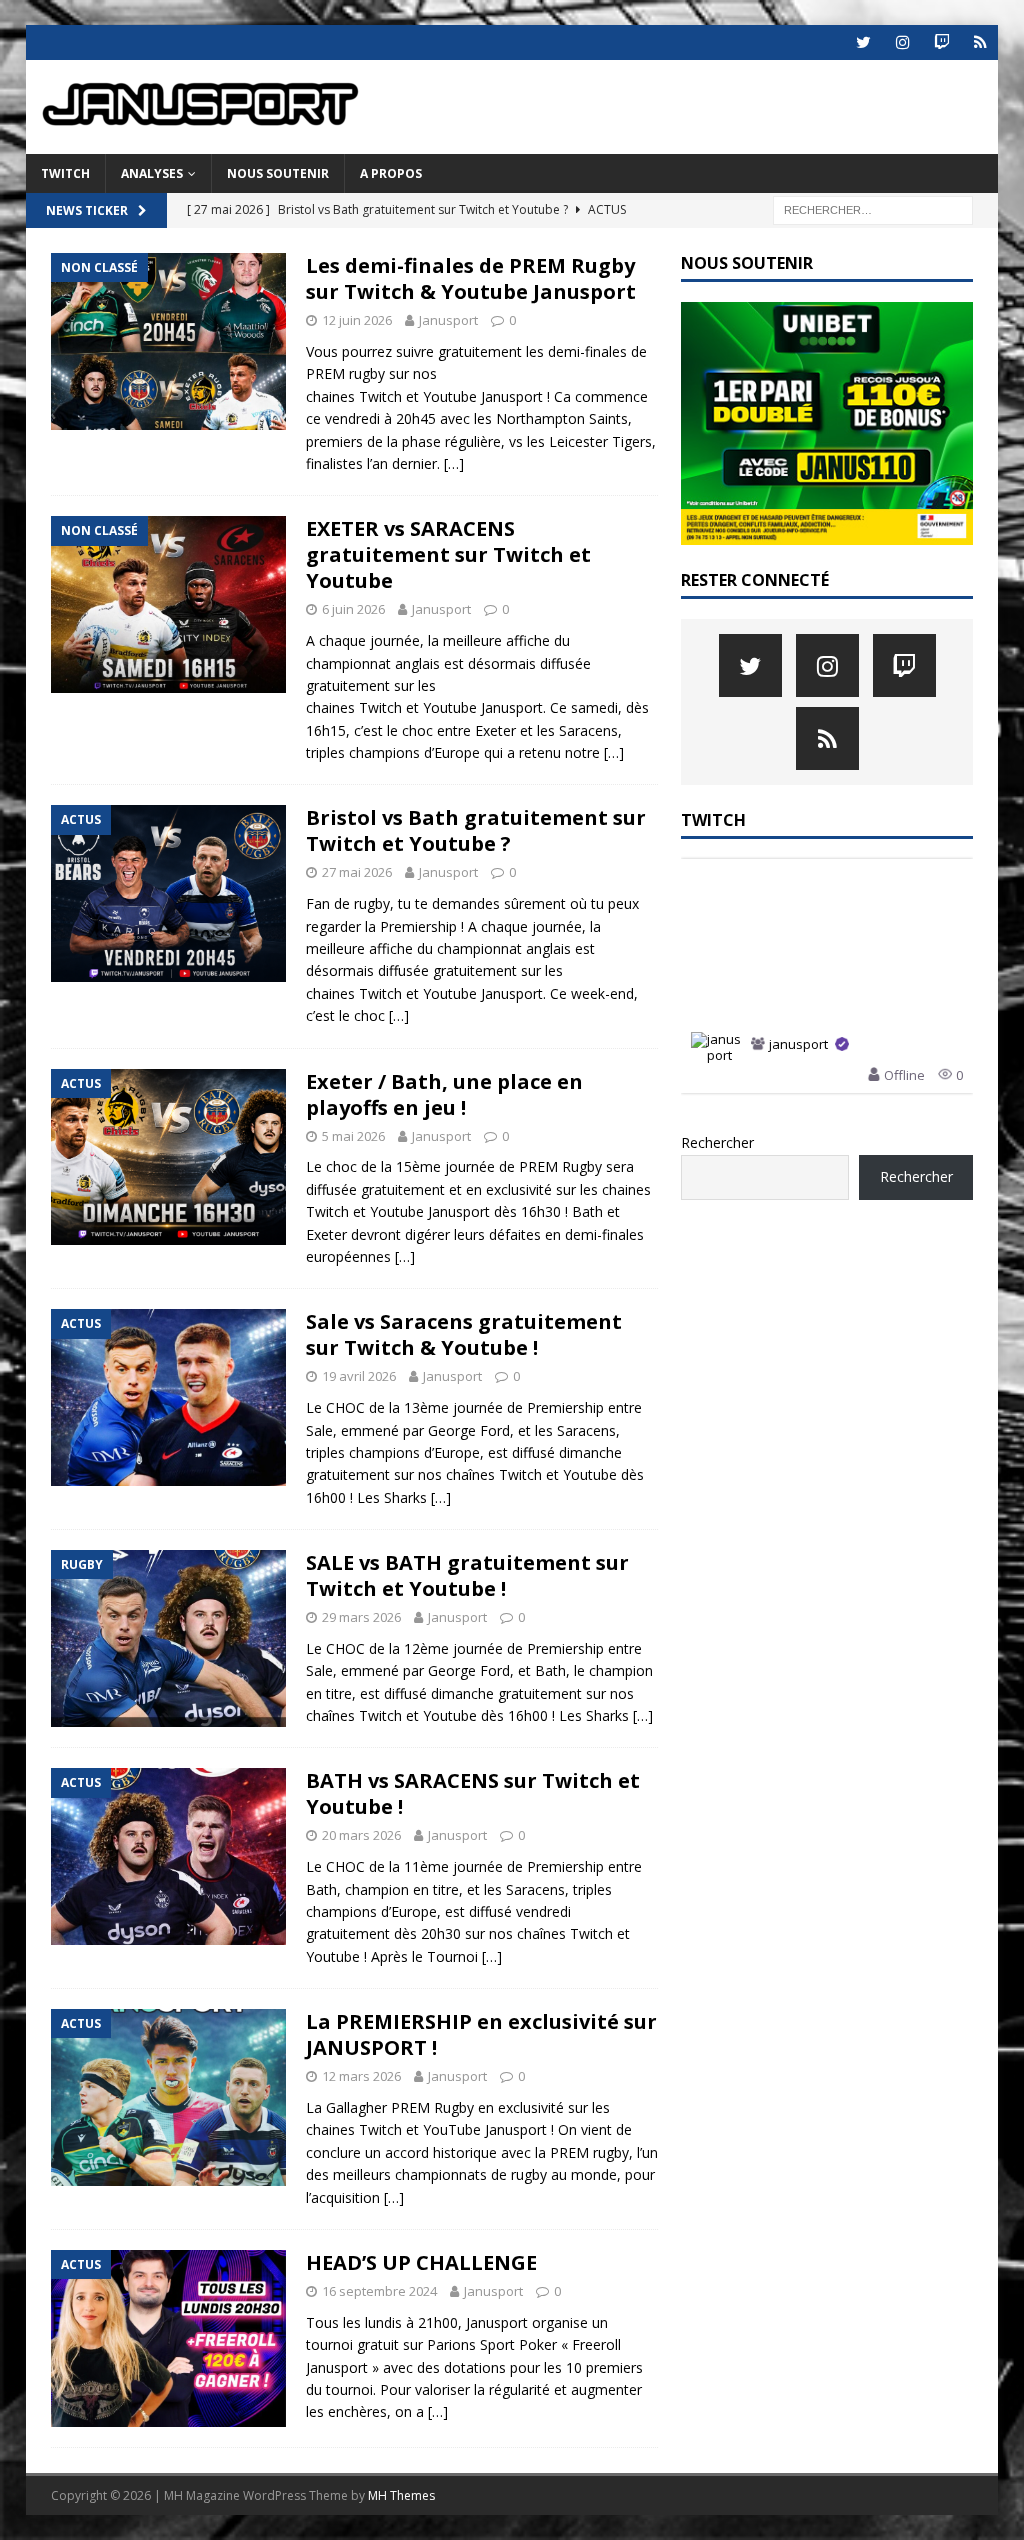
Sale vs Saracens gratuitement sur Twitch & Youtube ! (464, 1334)
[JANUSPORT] (210, 142)
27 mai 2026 (357, 872)
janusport (798, 1045)
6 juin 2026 (353, 609)
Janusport (448, 320)
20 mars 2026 (361, 1835)
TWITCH (65, 173)
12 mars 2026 (361, 2076)
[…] (454, 463)
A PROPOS (391, 173)
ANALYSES (152, 173)
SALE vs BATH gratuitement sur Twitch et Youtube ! (467, 1575)
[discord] (980, 42)
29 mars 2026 (361, 1617)
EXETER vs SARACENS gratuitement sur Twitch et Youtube (448, 554)
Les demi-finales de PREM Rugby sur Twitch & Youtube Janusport (471, 278)
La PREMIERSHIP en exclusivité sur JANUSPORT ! (481, 2034)
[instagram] (902, 42)
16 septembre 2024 (379, 2291)
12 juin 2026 (357, 320)
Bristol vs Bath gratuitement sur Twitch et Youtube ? (476, 830)
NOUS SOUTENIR (278, 173)
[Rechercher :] (873, 208)
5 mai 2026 (353, 1136)
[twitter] (863, 42)
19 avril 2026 (359, 1376)
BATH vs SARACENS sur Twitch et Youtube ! (473, 1793)
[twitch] (941, 42)
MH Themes (401, 2495)
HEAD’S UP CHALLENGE (421, 2262)
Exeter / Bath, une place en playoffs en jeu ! (444, 1094)
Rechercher (717, 1142)
